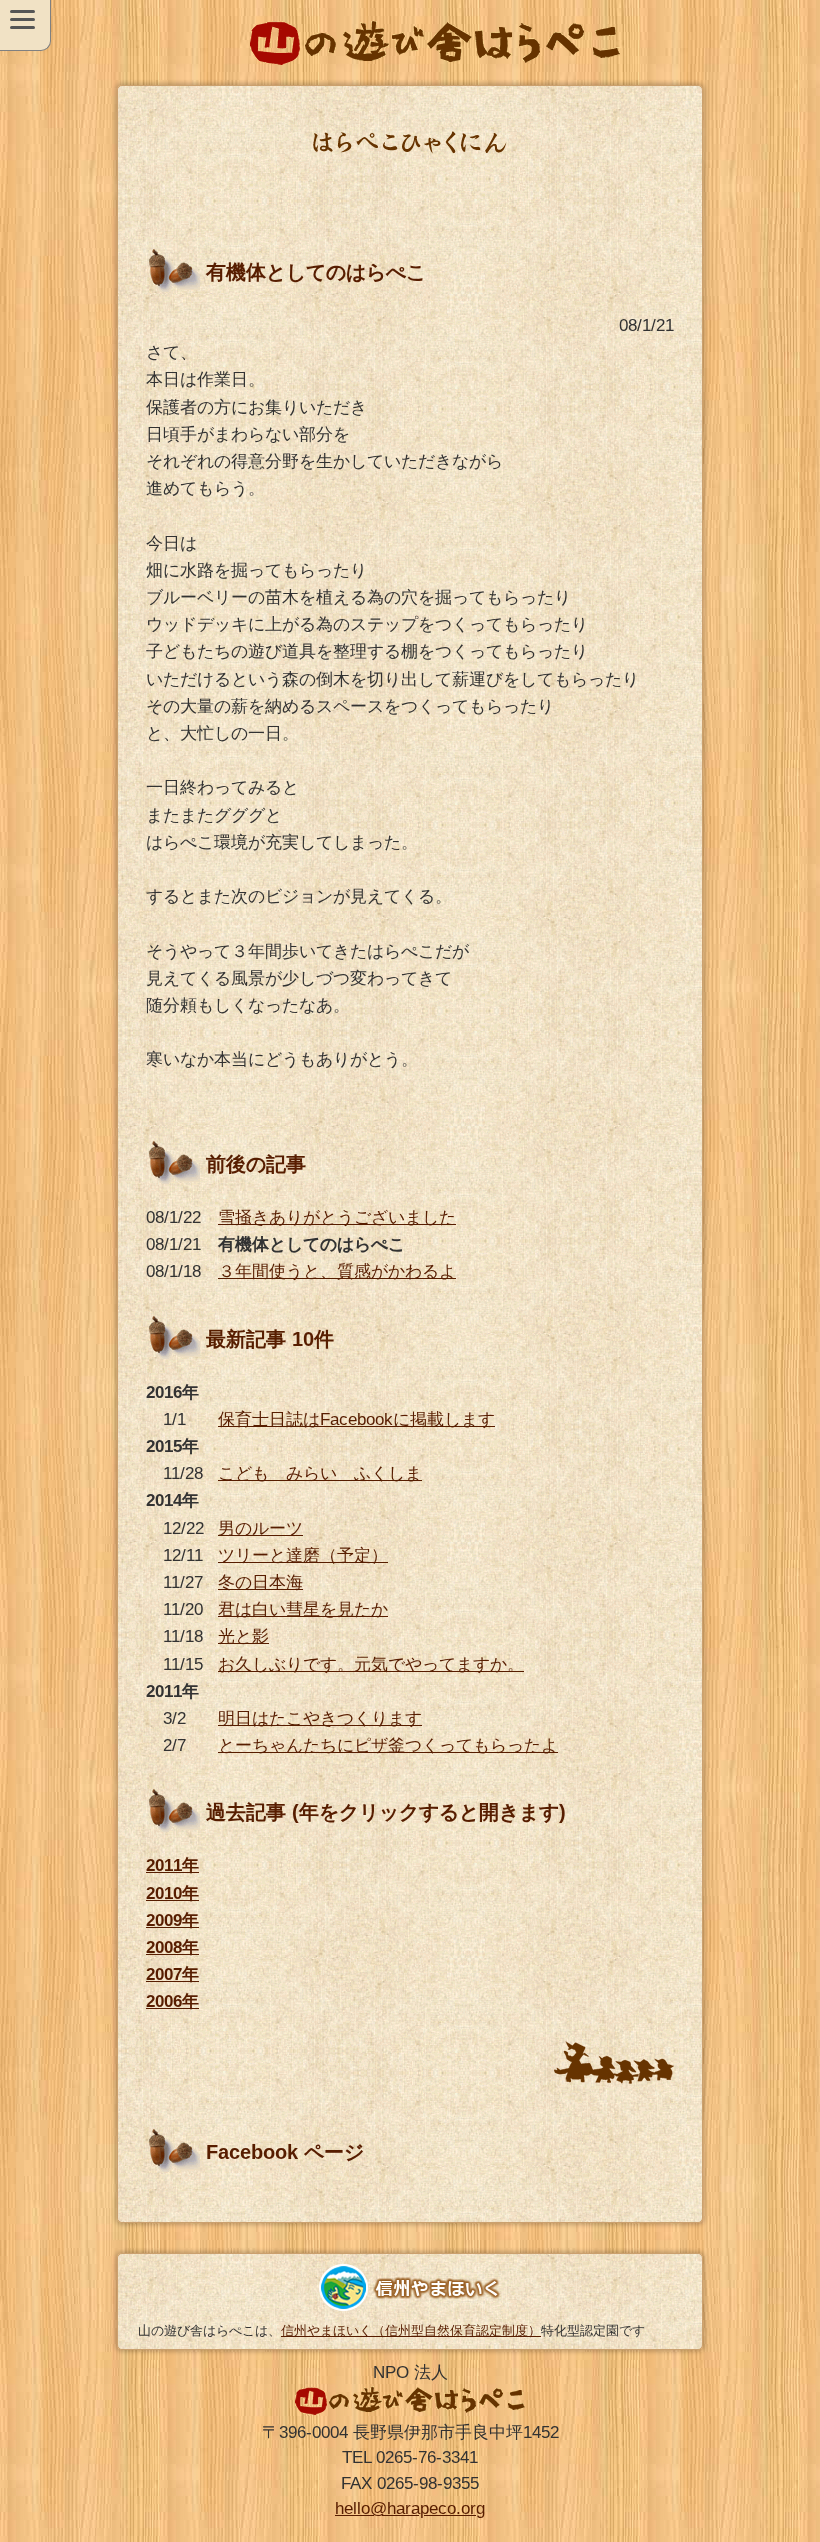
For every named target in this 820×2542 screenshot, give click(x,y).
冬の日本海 (260, 1582)
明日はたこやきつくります (320, 1718)
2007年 (172, 1974)
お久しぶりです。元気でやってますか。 (371, 1664)
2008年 (172, 1947)
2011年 (172, 1865)
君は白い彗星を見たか (303, 1609)
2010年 (172, 1893)
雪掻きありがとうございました (337, 1217)
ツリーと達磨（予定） (303, 1555)
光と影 (243, 1636)
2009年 (172, 1920)
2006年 (172, 2001)
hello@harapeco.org (410, 2508)
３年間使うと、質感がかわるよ (337, 1271)
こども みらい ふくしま (320, 1473)
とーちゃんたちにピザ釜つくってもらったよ (388, 1745)
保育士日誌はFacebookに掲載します (356, 1419)
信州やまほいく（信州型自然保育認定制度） (411, 2330)
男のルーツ (260, 1528)
